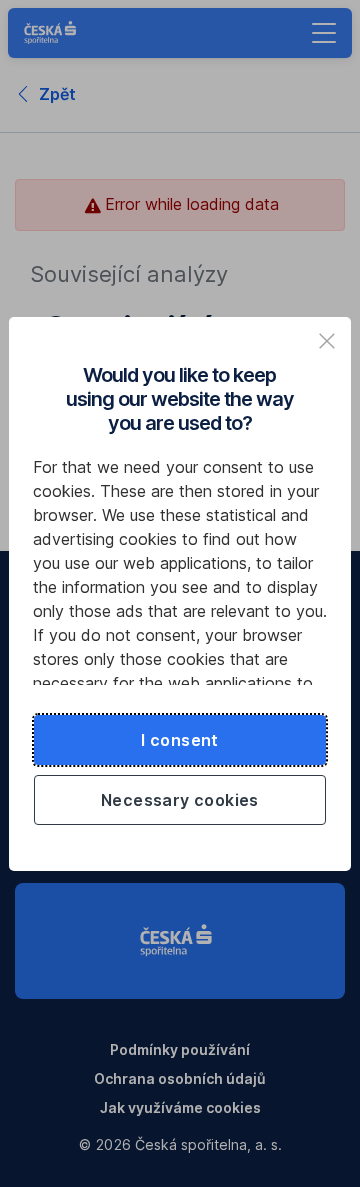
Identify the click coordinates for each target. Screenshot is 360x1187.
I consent (180, 740)
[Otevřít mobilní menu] (324, 33)
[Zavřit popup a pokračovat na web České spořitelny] (327, 341)
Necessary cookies (180, 800)
